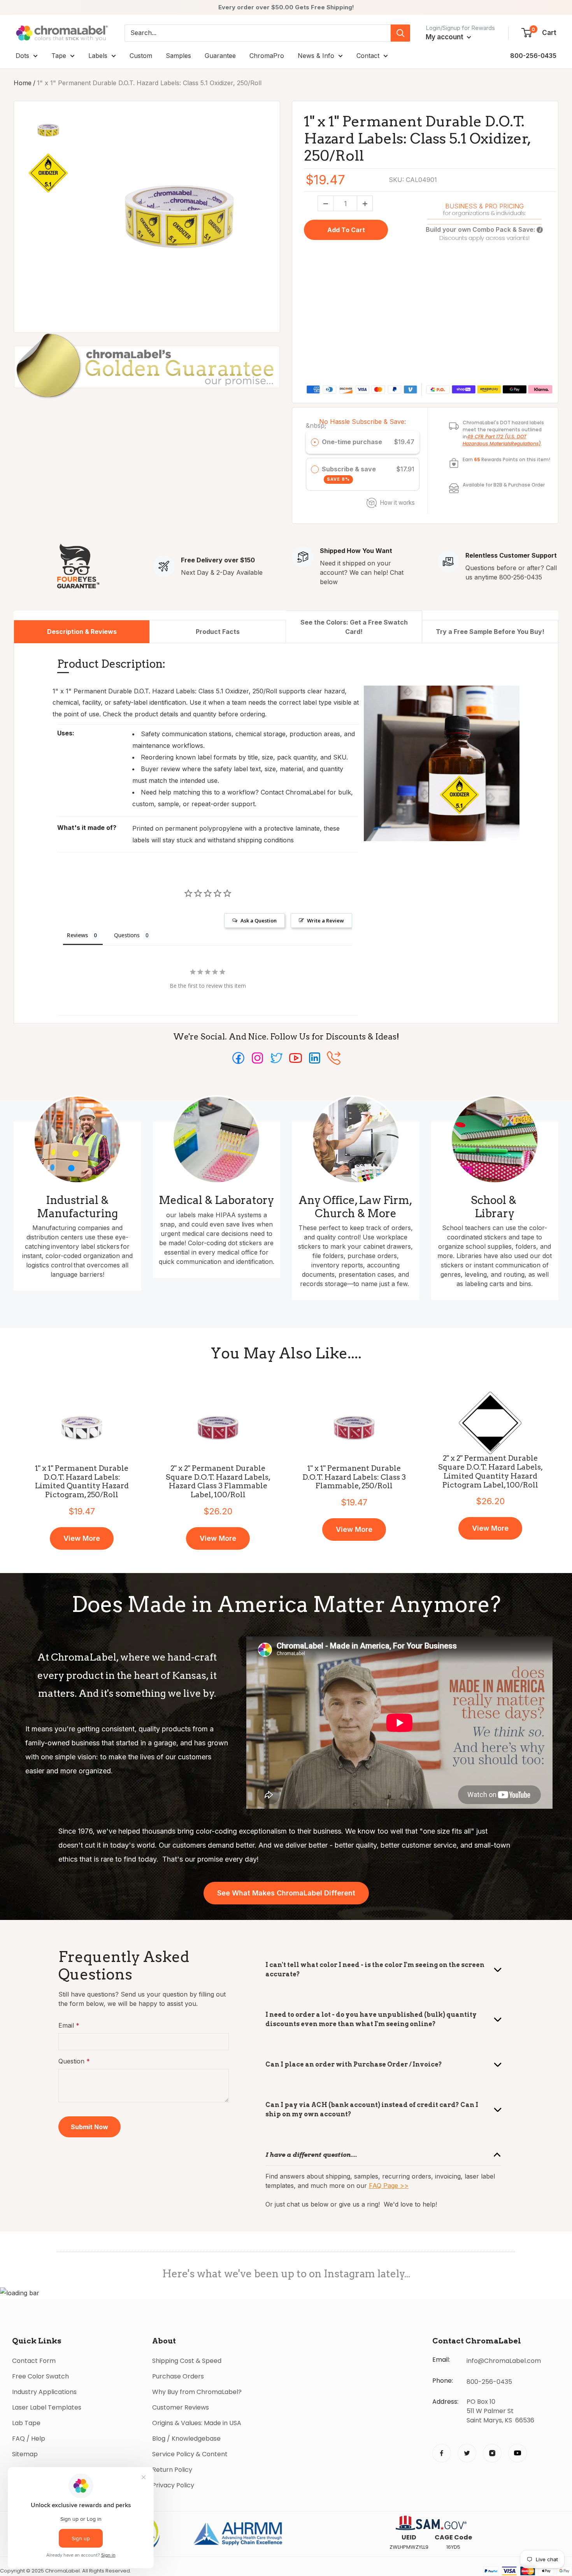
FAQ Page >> (389, 2186)
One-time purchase (352, 442)
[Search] (400, 33)
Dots (22, 56)
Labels (98, 56)
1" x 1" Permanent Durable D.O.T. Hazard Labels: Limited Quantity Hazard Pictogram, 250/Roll (82, 1482)
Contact (368, 56)
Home (23, 83)
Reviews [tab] (77, 935)
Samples (178, 56)
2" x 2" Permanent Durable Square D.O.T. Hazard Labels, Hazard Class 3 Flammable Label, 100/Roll (218, 1482)
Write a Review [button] (325, 920)
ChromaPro (267, 56)
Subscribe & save (350, 474)
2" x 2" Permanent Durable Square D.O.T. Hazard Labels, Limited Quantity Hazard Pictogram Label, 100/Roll (490, 1472)
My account (445, 37)
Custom (141, 56)
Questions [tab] (127, 935)
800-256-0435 (533, 56)
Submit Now (89, 2127)
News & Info (316, 56)
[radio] (315, 442)
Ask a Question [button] (259, 920)
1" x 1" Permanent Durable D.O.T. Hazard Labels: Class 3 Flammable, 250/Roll (354, 1477)
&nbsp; (316, 425)
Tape (59, 56)
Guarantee (220, 56)
